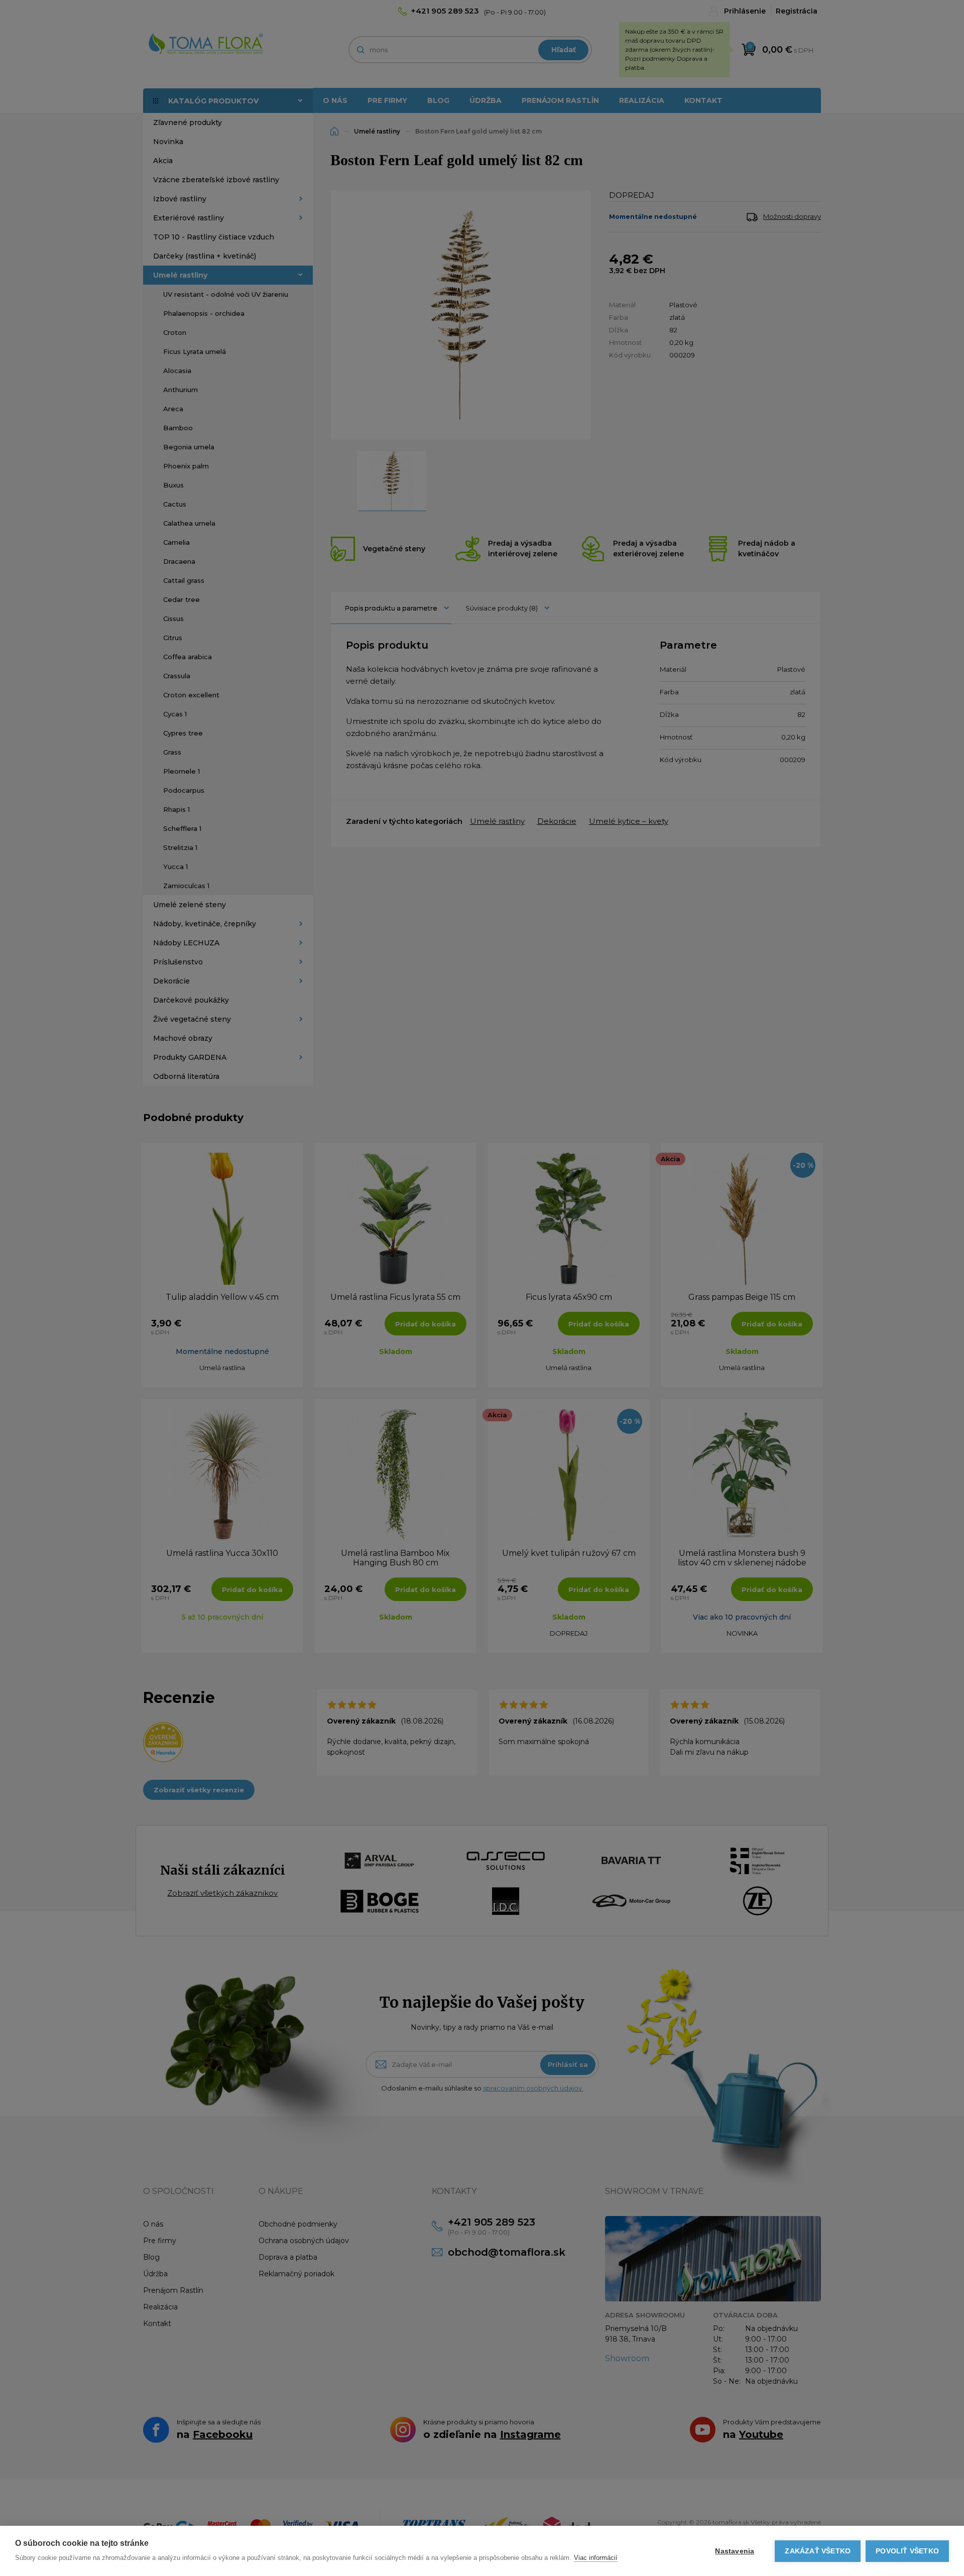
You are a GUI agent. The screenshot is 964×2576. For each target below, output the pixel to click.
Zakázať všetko (818, 2551)
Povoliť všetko (907, 2551)
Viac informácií (596, 2558)
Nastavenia (735, 2551)
